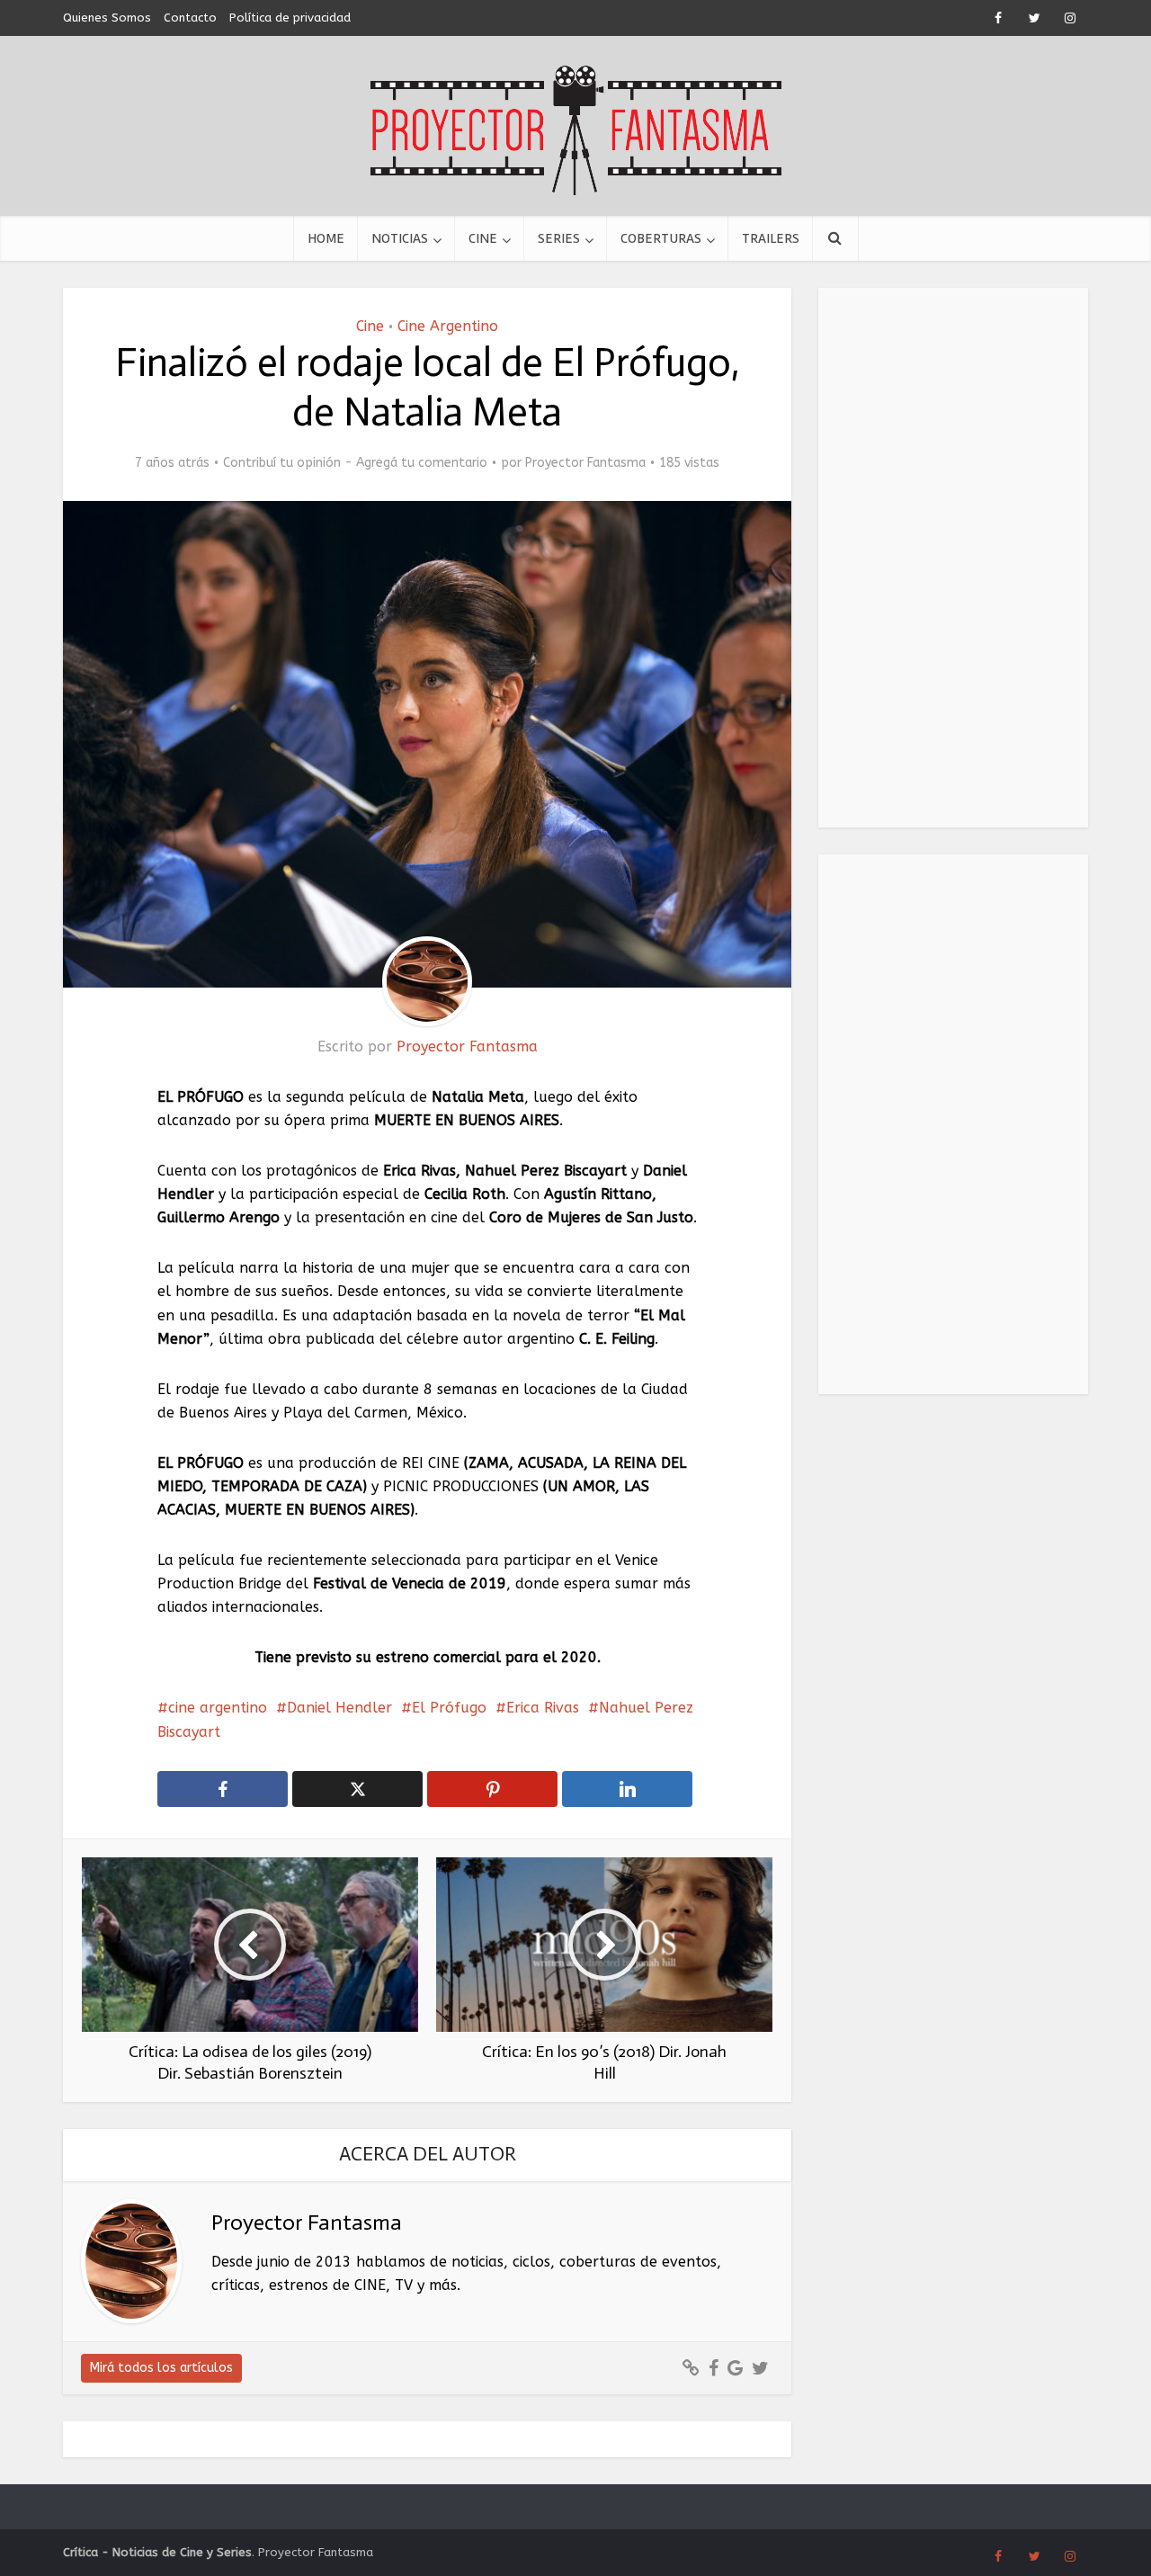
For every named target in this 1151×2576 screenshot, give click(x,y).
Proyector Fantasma (585, 463)
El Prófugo (449, 1708)
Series (559, 238)
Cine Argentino (448, 326)
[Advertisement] (953, 558)
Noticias (400, 238)
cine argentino (218, 1708)
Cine (483, 238)
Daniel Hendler (339, 1708)
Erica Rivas (543, 1708)
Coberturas (661, 238)
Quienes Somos (107, 18)
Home (326, 238)
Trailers (771, 238)
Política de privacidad (290, 18)
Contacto (190, 18)
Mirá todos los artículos (161, 2368)
